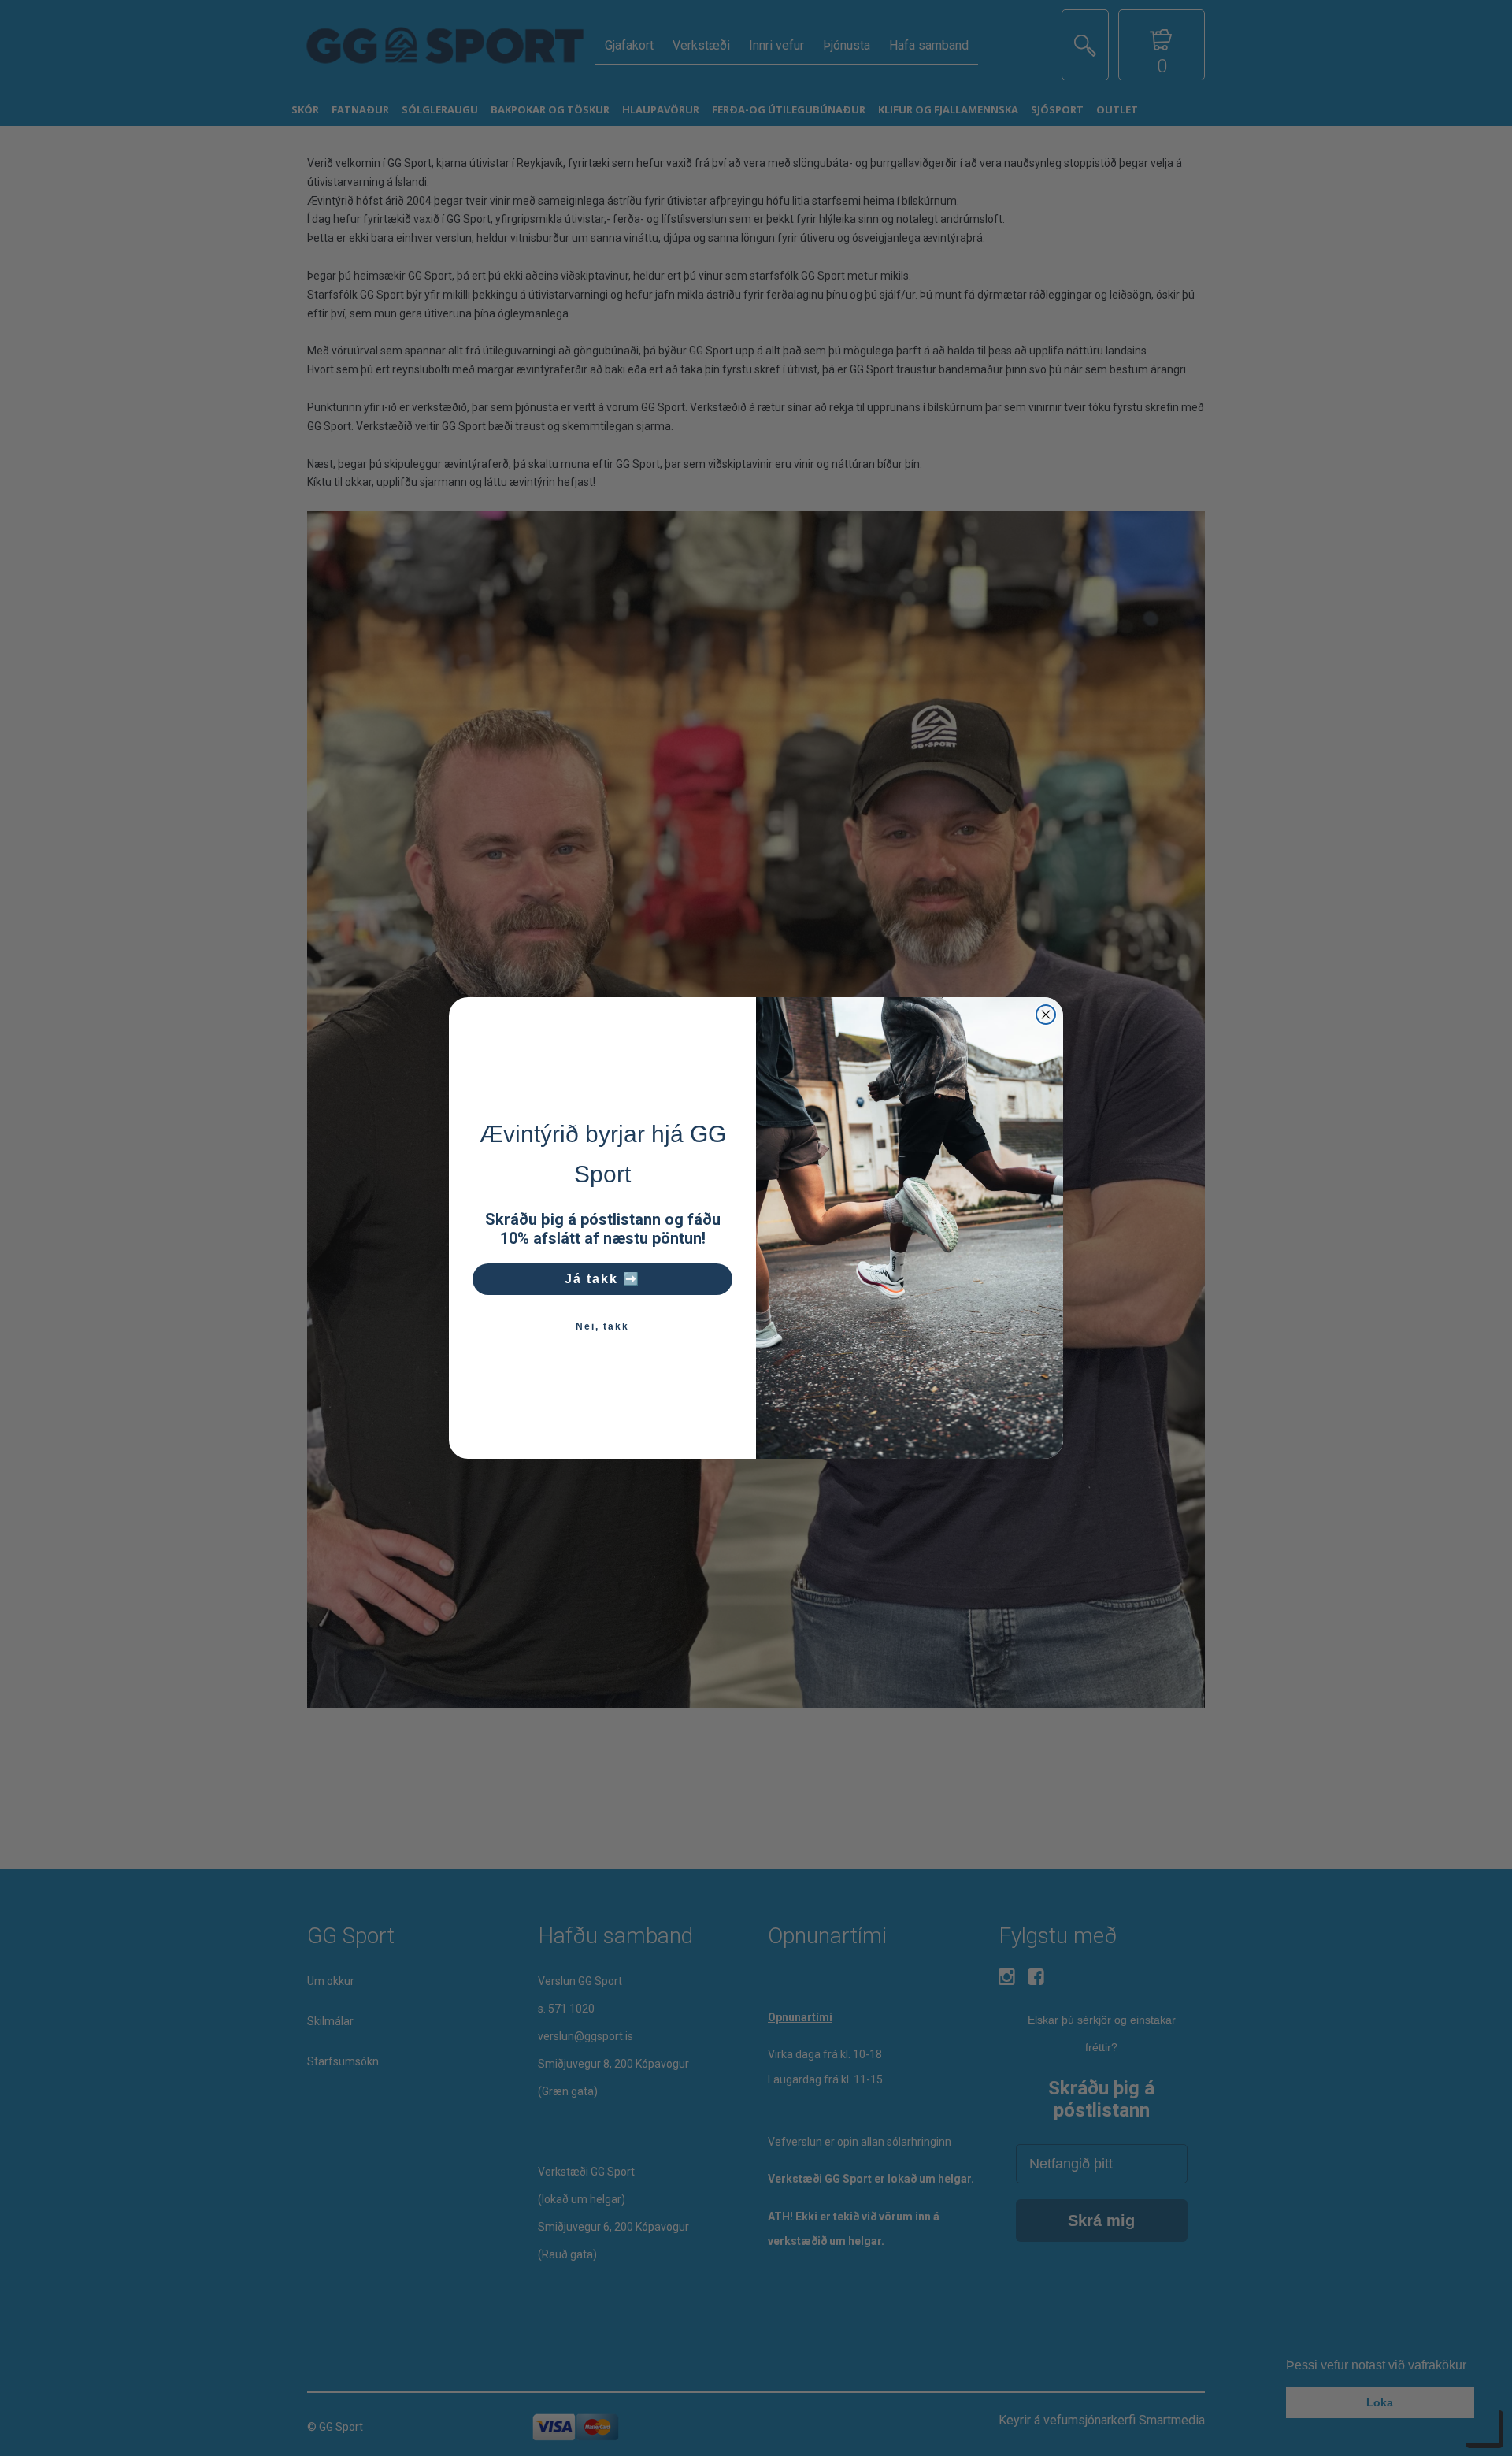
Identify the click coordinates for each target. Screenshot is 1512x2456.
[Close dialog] (1046, 1015)
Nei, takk (602, 1326)
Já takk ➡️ (602, 1279)
